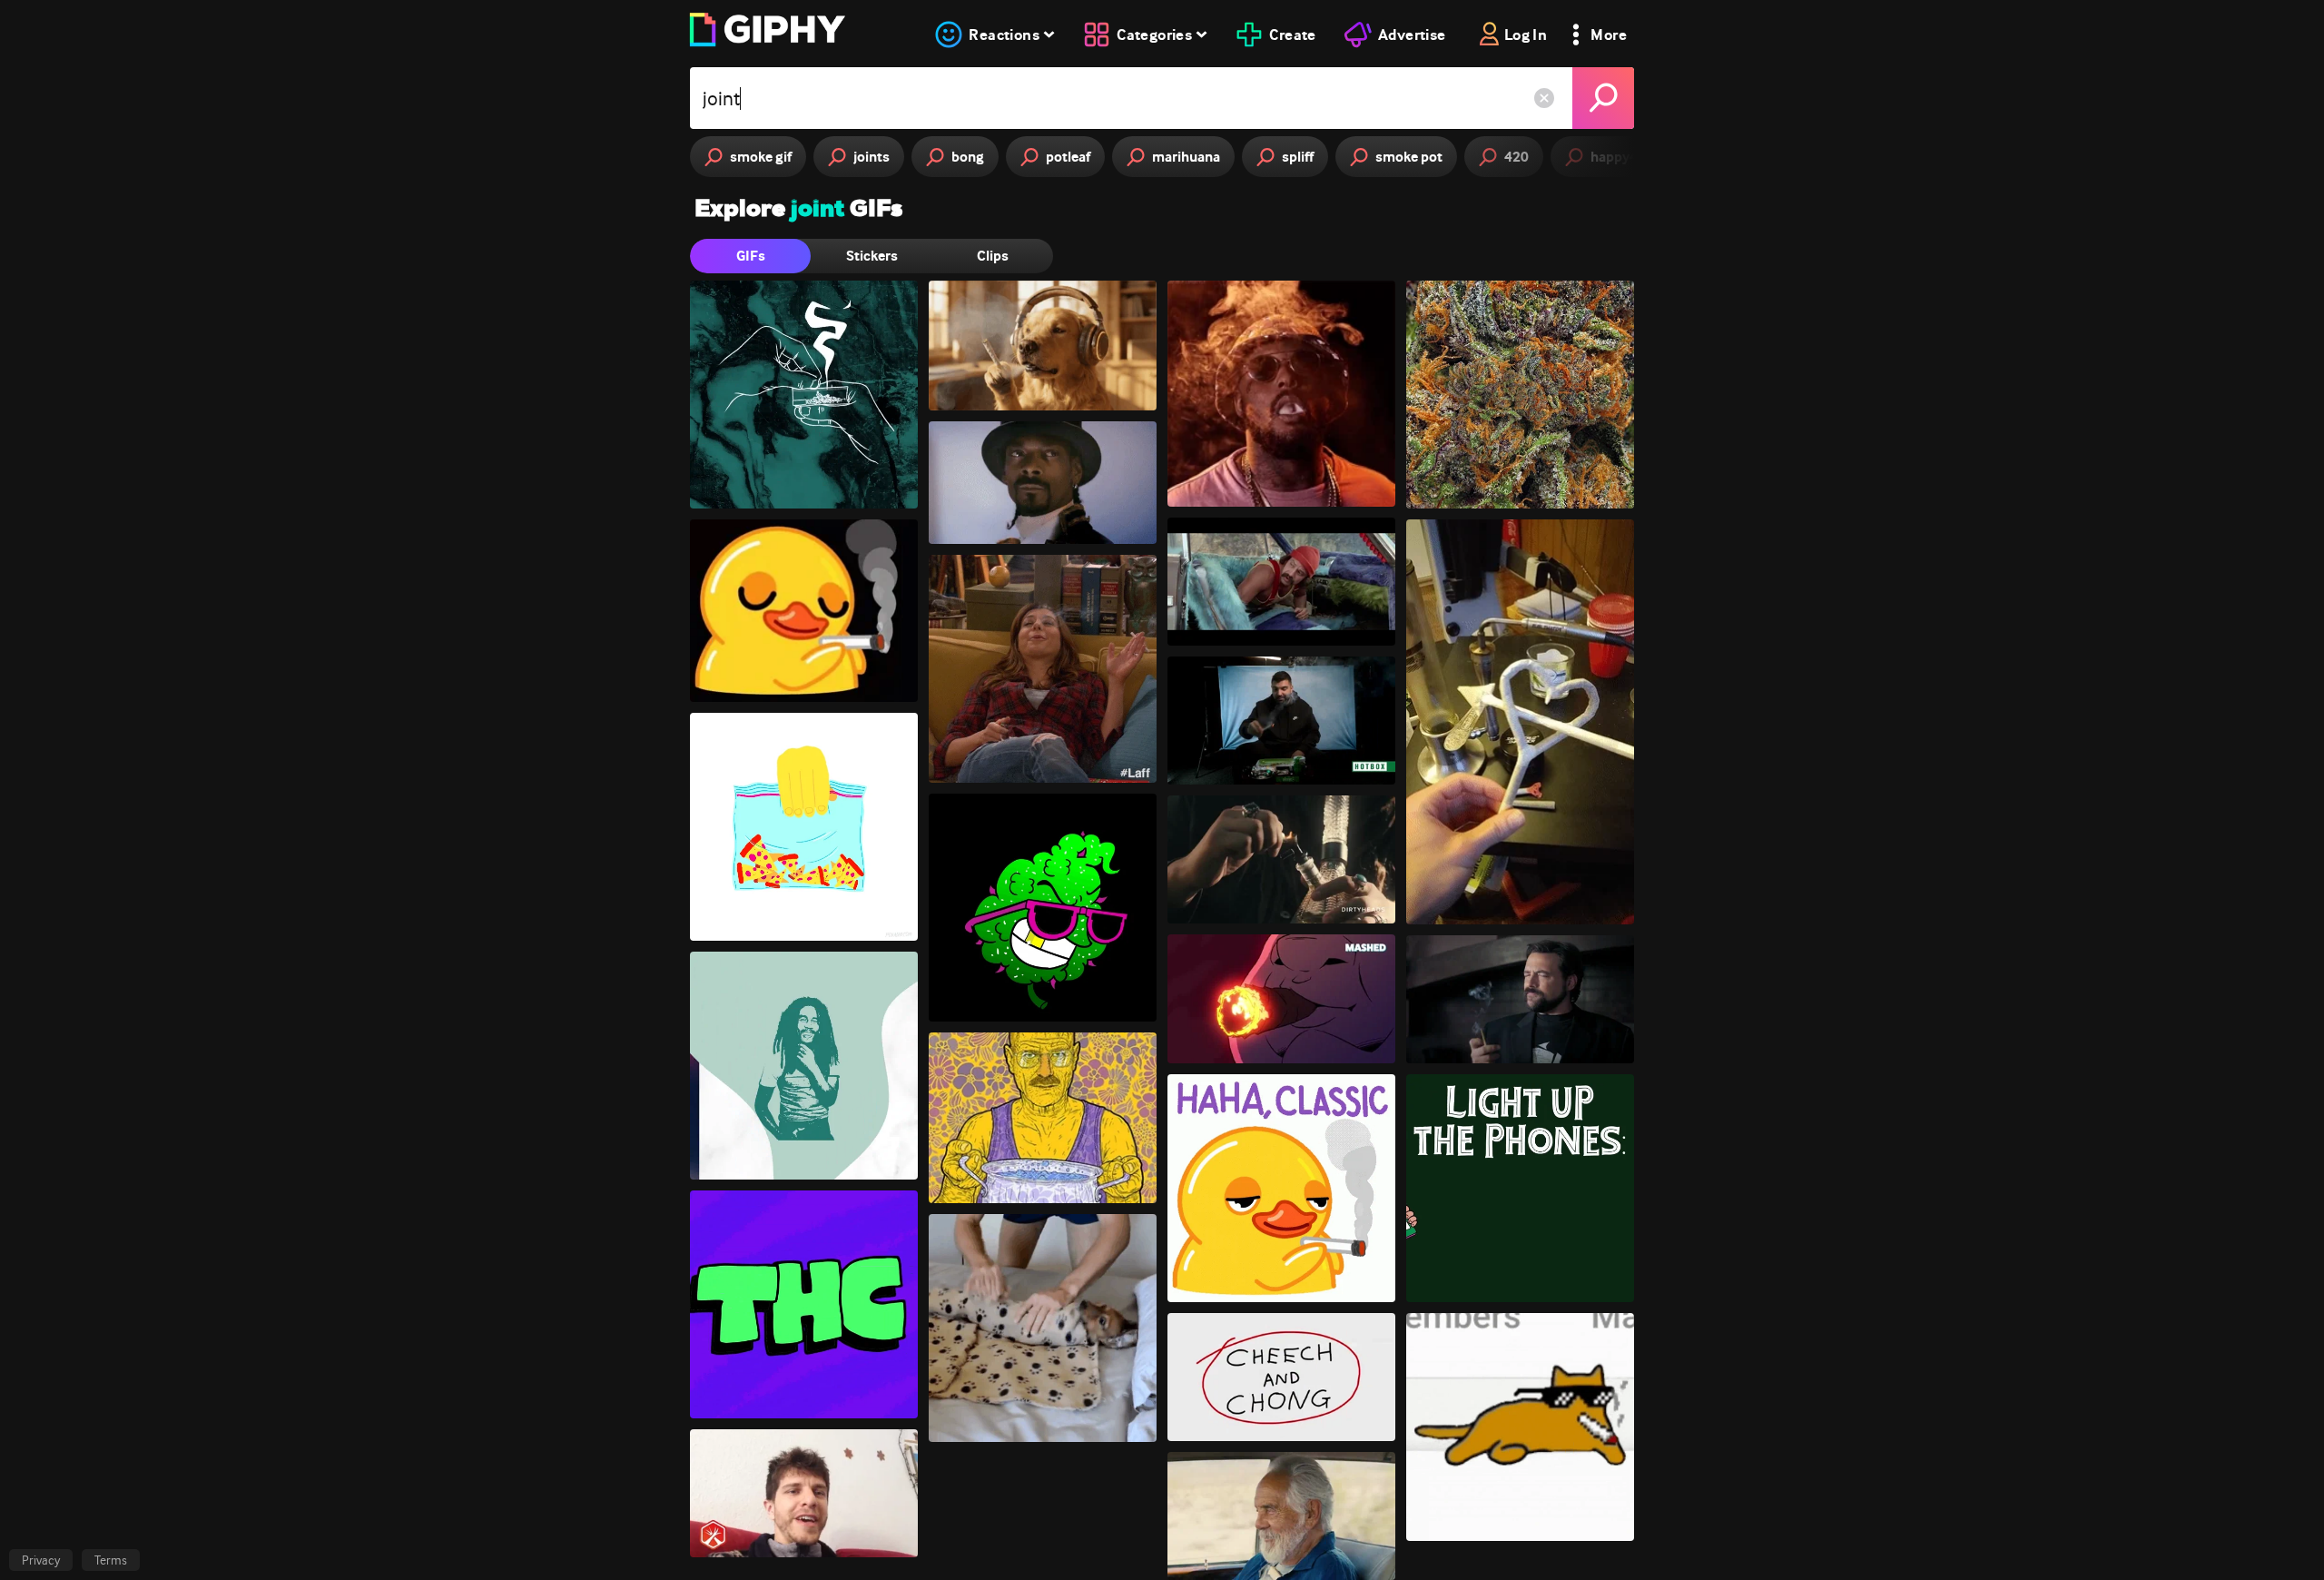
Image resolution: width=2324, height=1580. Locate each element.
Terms (111, 1560)
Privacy (41, 1560)
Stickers (872, 256)
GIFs (751, 256)
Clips (993, 256)
